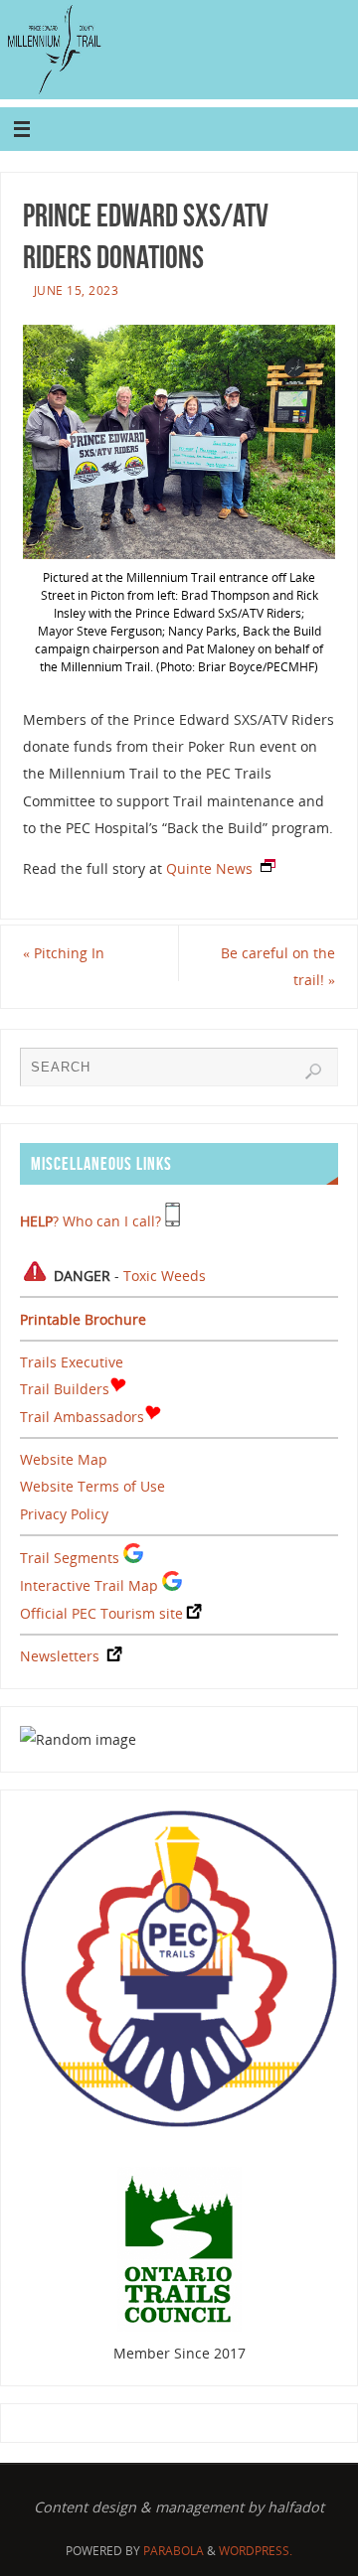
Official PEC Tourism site (101, 1613)
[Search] (313, 1072)
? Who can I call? (90, 1221)
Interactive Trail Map (89, 1585)
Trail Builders (65, 1389)
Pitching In (64, 953)
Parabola (174, 2551)
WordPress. (256, 2551)
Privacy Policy (64, 1514)
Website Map (64, 1459)
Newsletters (60, 1656)
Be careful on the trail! (278, 966)
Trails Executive (72, 1362)
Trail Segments (70, 1558)
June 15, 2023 (77, 290)
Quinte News (209, 868)
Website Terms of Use (92, 1486)
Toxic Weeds (165, 1276)
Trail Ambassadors (82, 1417)
